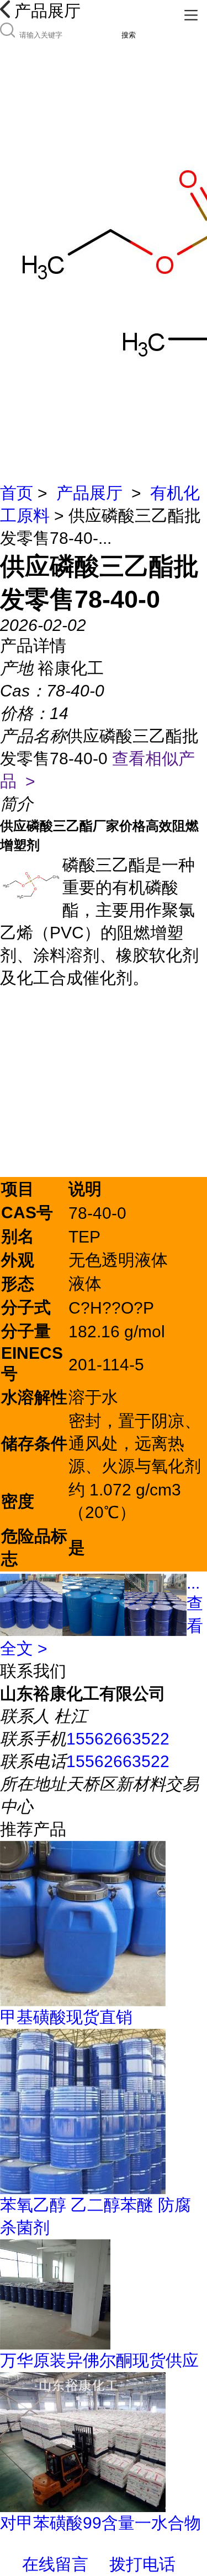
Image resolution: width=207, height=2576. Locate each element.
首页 (17, 493)
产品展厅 (89, 493)
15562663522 (118, 1739)
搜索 (129, 35)
